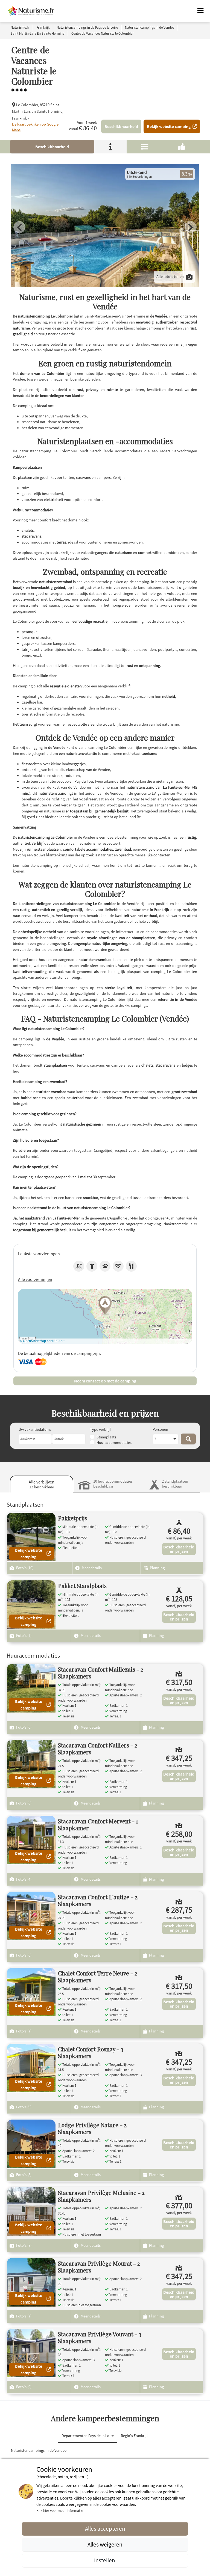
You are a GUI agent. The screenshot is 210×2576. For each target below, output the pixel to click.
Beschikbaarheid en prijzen (179, 1549)
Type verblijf (100, 1429)
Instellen (105, 2560)
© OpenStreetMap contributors (42, 1341)
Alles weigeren (105, 2544)
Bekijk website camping (169, 126)
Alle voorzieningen (35, 1279)
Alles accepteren (105, 2529)
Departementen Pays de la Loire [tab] (88, 2436)
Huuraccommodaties (114, 1443)
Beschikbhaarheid (121, 126)
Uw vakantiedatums (35, 1429)
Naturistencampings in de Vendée (39, 2450)
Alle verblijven (42, 1484)
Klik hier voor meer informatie (60, 2510)
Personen (160, 1429)
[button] (105, 1306)
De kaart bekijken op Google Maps (35, 127)
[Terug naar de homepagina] (31, 11)
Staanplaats (106, 1437)
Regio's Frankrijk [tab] (135, 2436)
